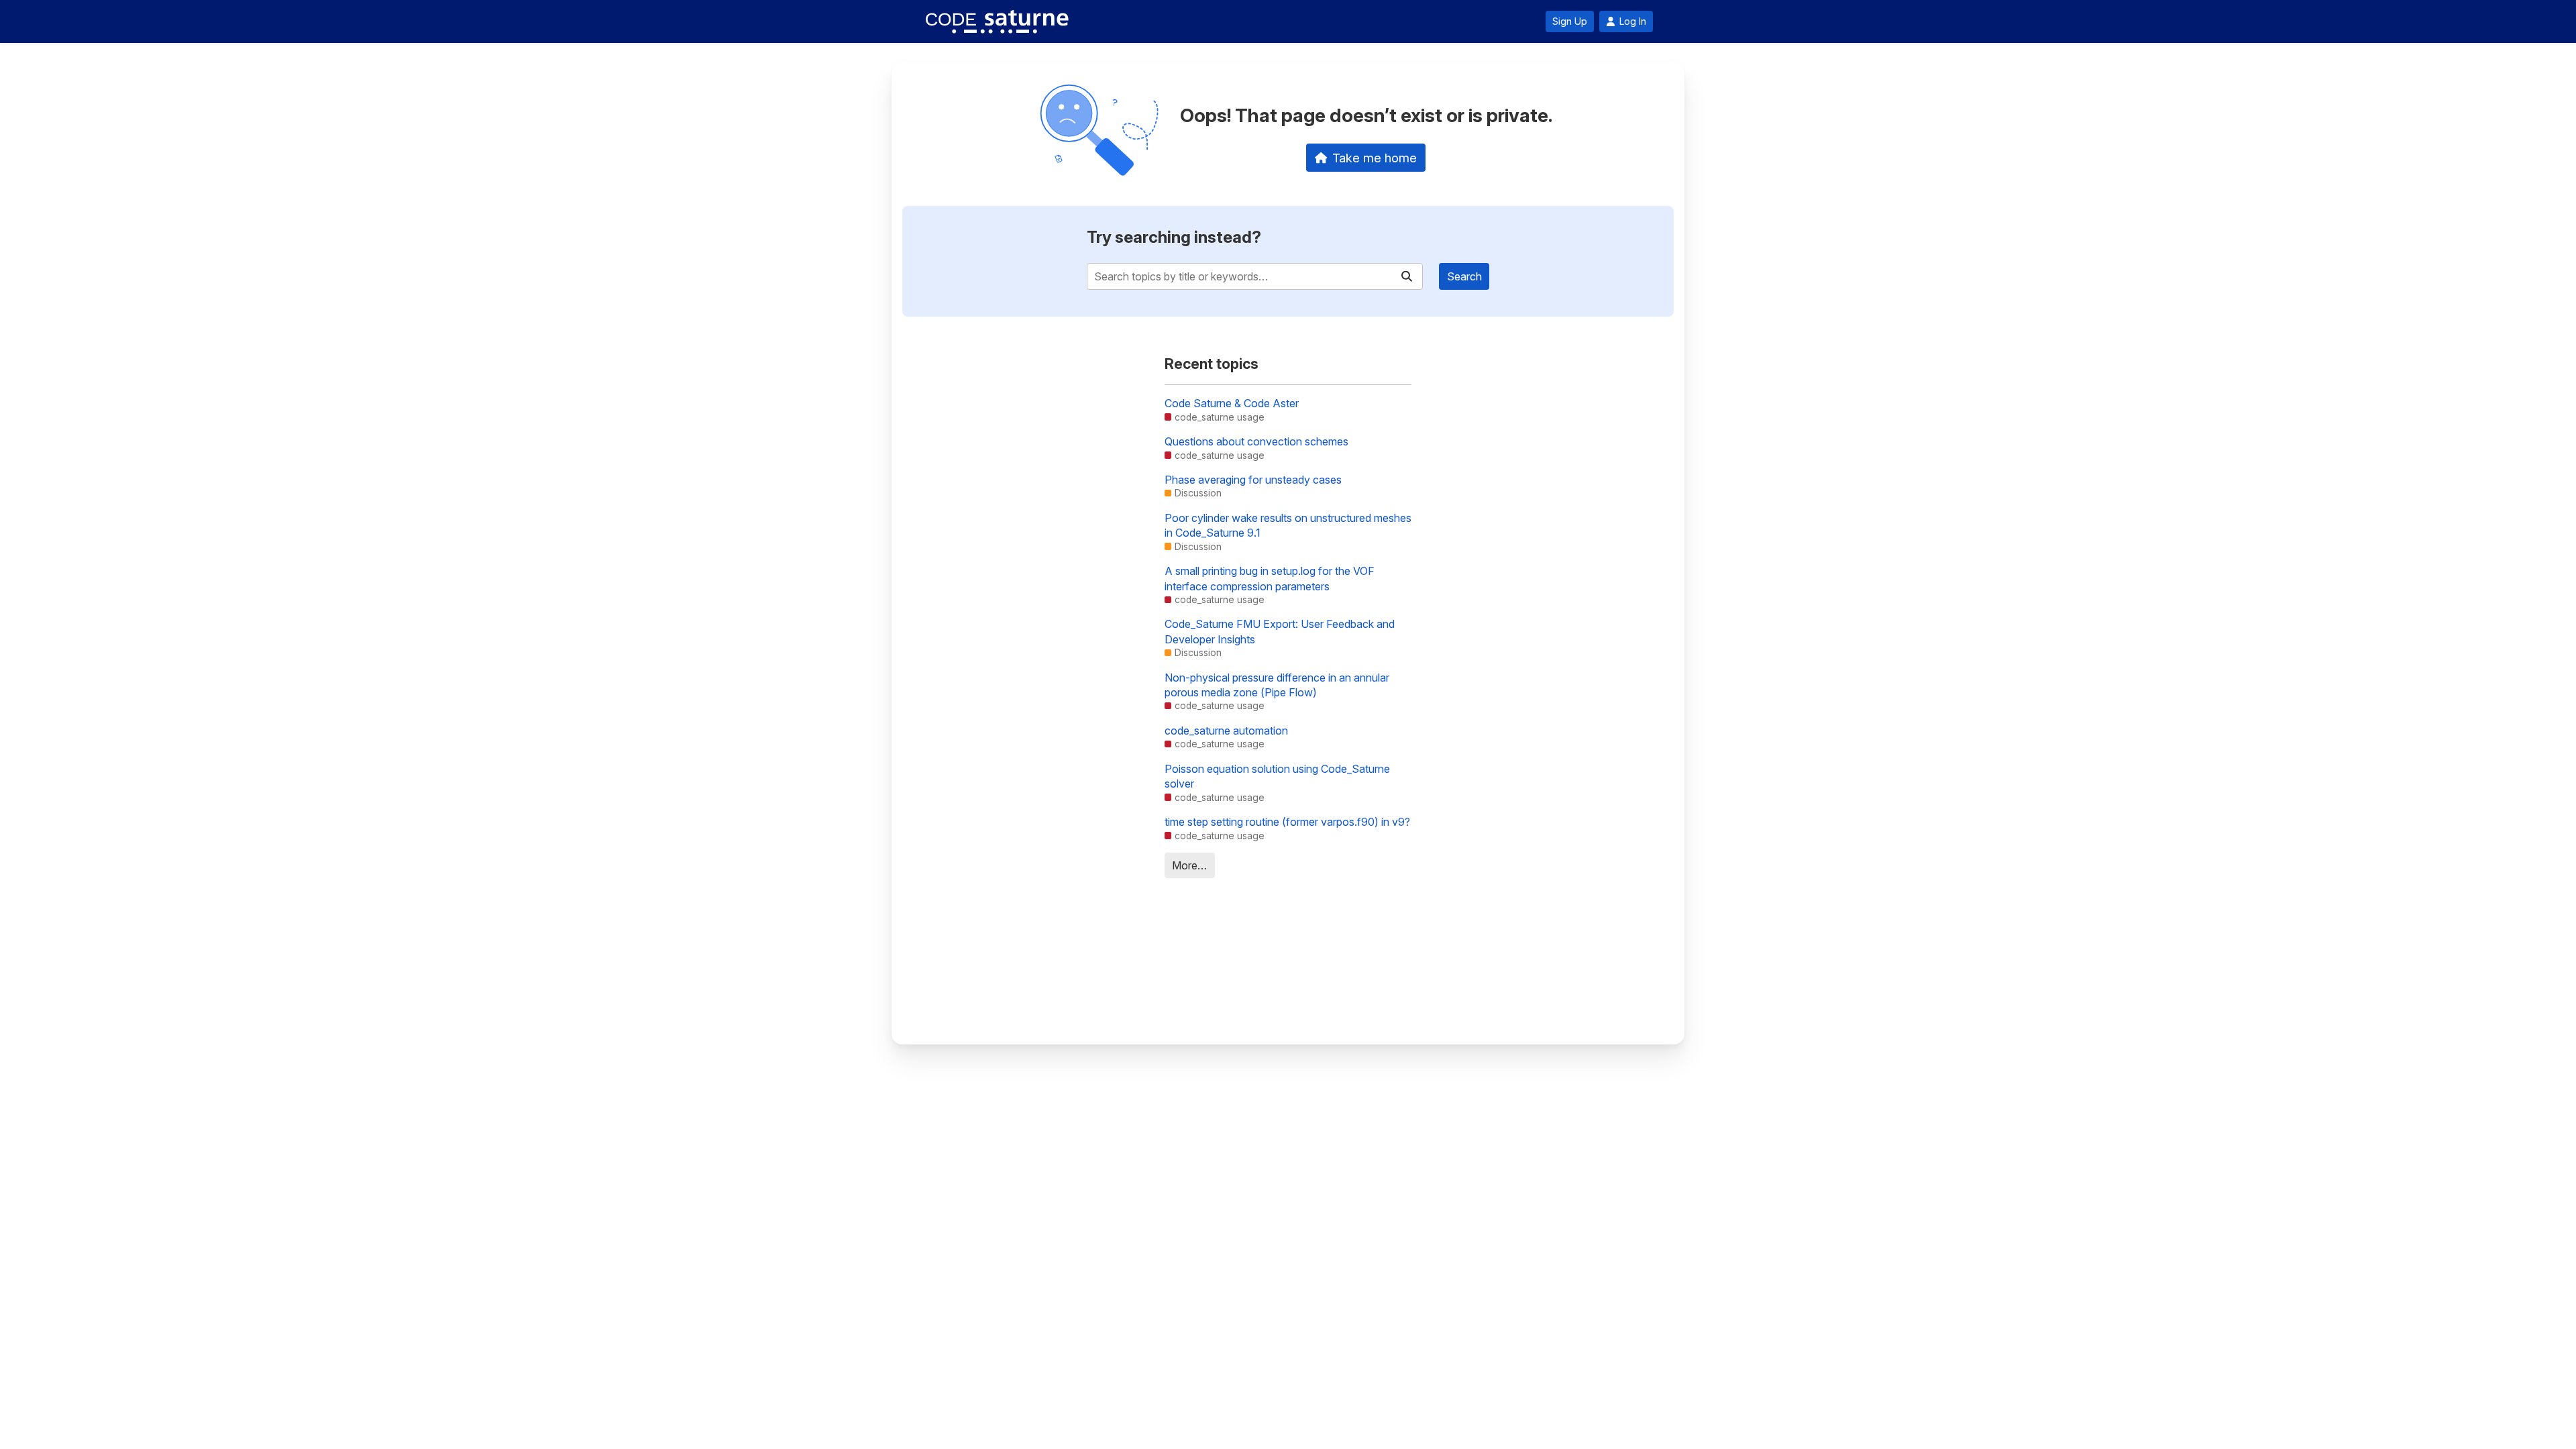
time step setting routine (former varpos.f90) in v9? (1287, 822)
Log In (1633, 21)
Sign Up (1570, 21)
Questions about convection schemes (1256, 441)
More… (1189, 865)
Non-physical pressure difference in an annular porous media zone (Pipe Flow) (1277, 685)
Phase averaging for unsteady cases (1253, 480)
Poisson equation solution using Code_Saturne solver (1277, 776)
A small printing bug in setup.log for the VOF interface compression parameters (1270, 578)
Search (1464, 276)
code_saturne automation (1226, 731)
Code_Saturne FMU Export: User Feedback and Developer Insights (1280, 631)
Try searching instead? (1174, 237)
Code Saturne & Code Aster (1232, 403)
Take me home (1375, 158)
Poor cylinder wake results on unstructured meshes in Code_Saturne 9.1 (1288, 525)
